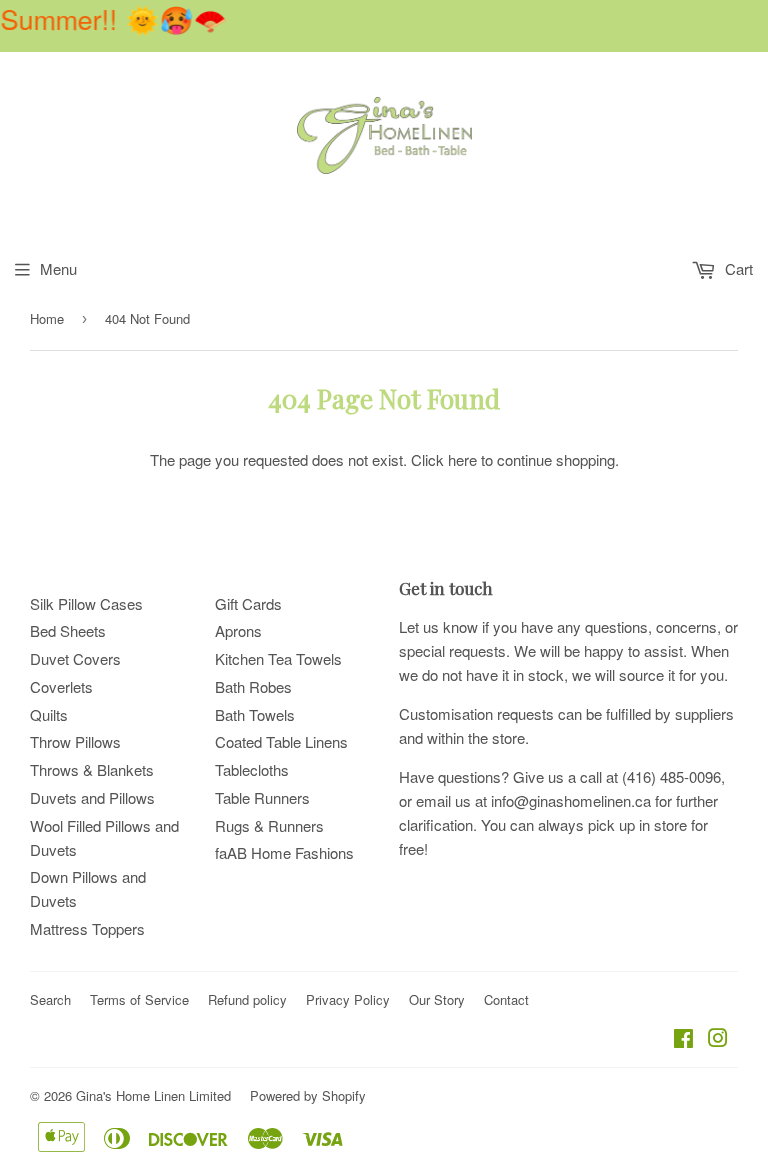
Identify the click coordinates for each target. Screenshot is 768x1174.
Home (47, 318)
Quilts (49, 714)
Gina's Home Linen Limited (153, 1095)
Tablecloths (252, 769)
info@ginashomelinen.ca (571, 800)
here (462, 459)
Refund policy (247, 999)
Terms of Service (139, 999)
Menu (58, 268)
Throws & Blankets (92, 769)
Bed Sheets (68, 630)
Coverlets (61, 686)
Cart (737, 268)
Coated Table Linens (281, 741)
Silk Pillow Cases (86, 603)
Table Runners (262, 797)
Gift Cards (248, 603)
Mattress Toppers (87, 928)
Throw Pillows (75, 741)
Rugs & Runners (269, 825)
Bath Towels (255, 714)
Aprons (238, 630)
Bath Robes (253, 686)
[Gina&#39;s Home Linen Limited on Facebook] (683, 1039)
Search (50, 999)
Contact (506, 999)
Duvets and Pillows (92, 797)
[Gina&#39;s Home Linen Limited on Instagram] (718, 1039)
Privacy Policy (348, 999)
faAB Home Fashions (284, 852)
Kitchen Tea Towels (278, 658)
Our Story (437, 999)
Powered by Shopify (308, 1095)
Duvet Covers (75, 658)
